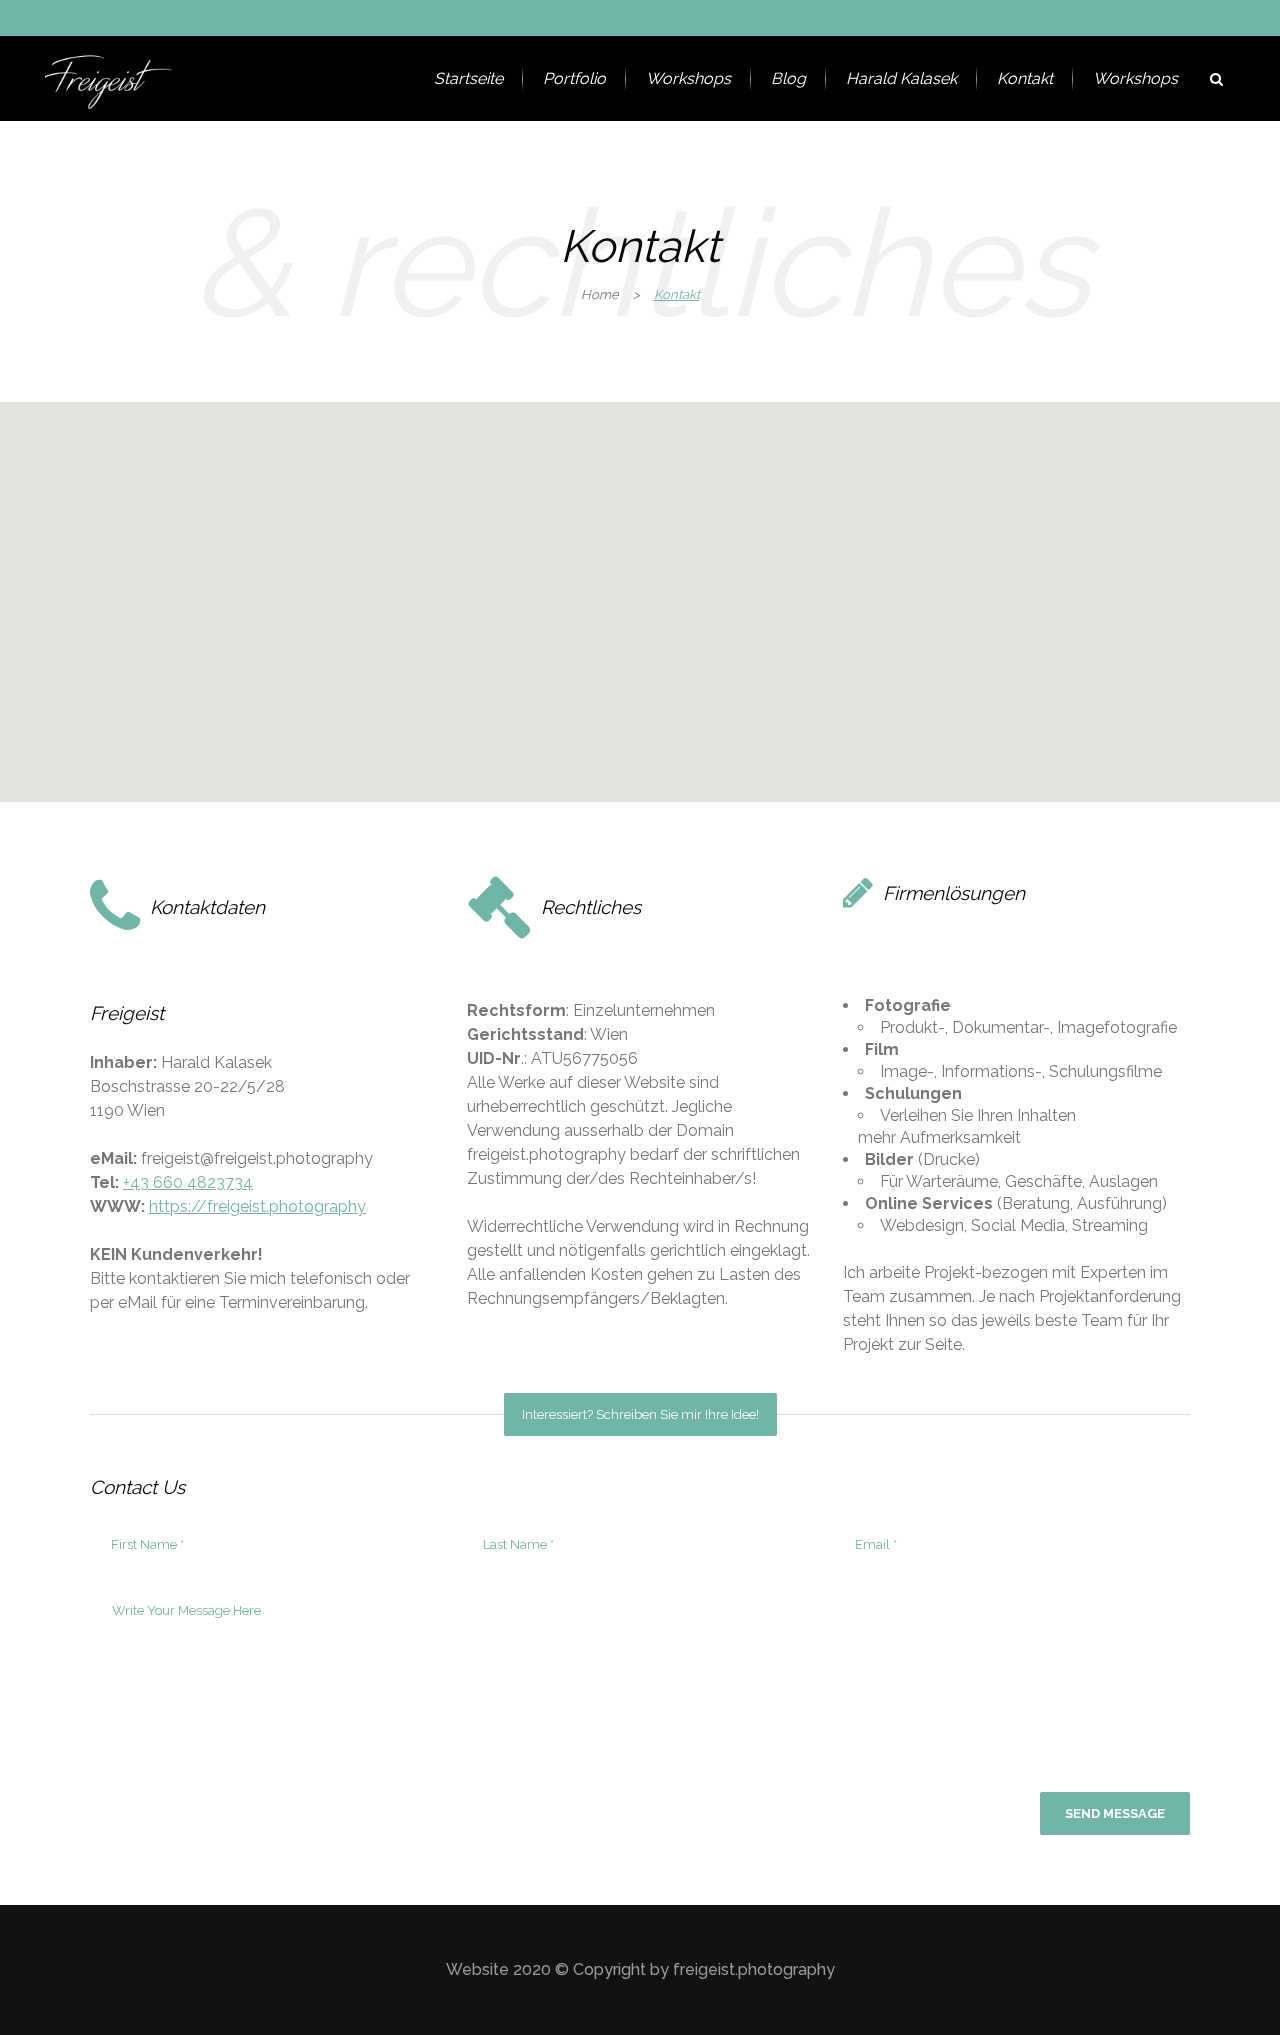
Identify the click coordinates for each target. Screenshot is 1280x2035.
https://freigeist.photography (257, 1206)
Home (600, 294)
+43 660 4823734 (188, 1182)
